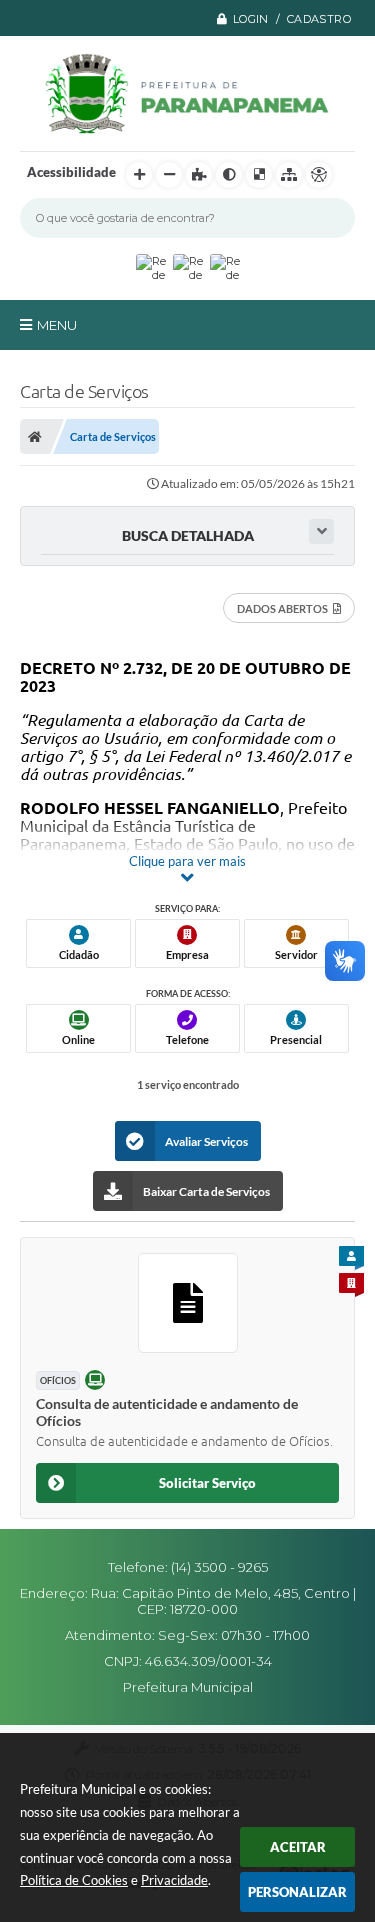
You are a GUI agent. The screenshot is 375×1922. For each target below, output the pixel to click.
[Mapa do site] (289, 175)
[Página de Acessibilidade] (319, 175)
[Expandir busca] (321, 531)
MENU (57, 325)
